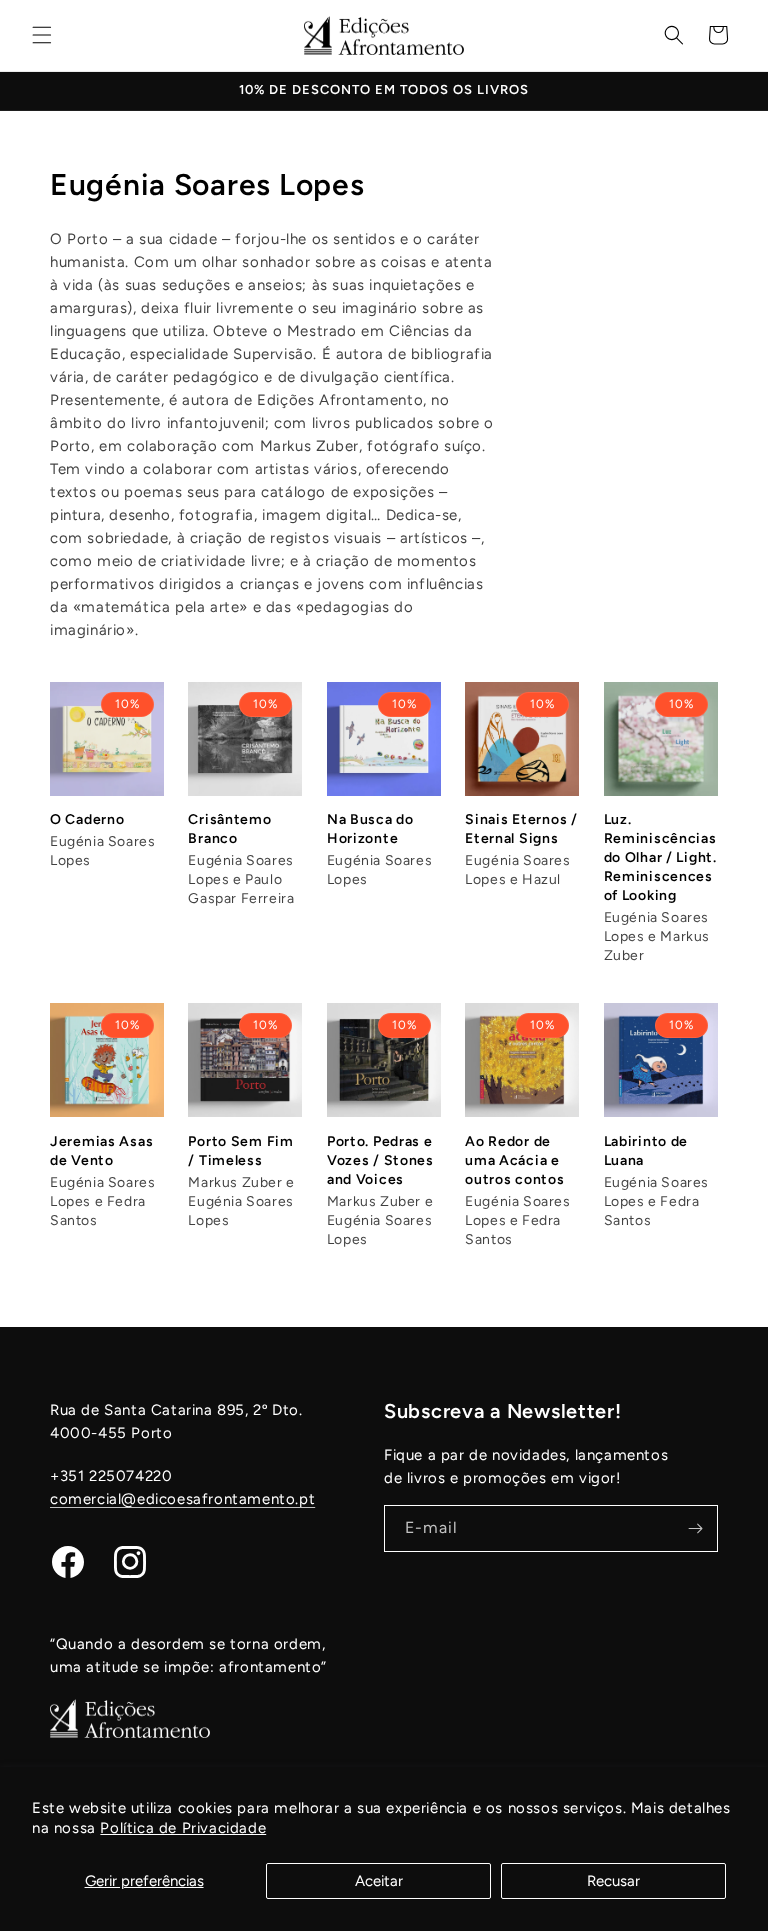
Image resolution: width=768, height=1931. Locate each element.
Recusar (613, 1881)
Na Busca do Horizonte (370, 829)
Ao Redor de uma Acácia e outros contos (514, 1160)
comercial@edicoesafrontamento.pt (182, 1499)
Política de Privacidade (183, 1828)
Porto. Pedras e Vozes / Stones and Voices (380, 1160)
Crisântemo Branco (229, 829)
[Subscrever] (695, 1528)
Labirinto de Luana (646, 1151)
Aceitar (379, 1881)
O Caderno (87, 819)
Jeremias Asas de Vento (101, 1151)
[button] (42, 35)
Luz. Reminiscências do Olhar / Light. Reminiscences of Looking (660, 857)
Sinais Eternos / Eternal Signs (521, 829)
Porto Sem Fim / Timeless (240, 1151)
